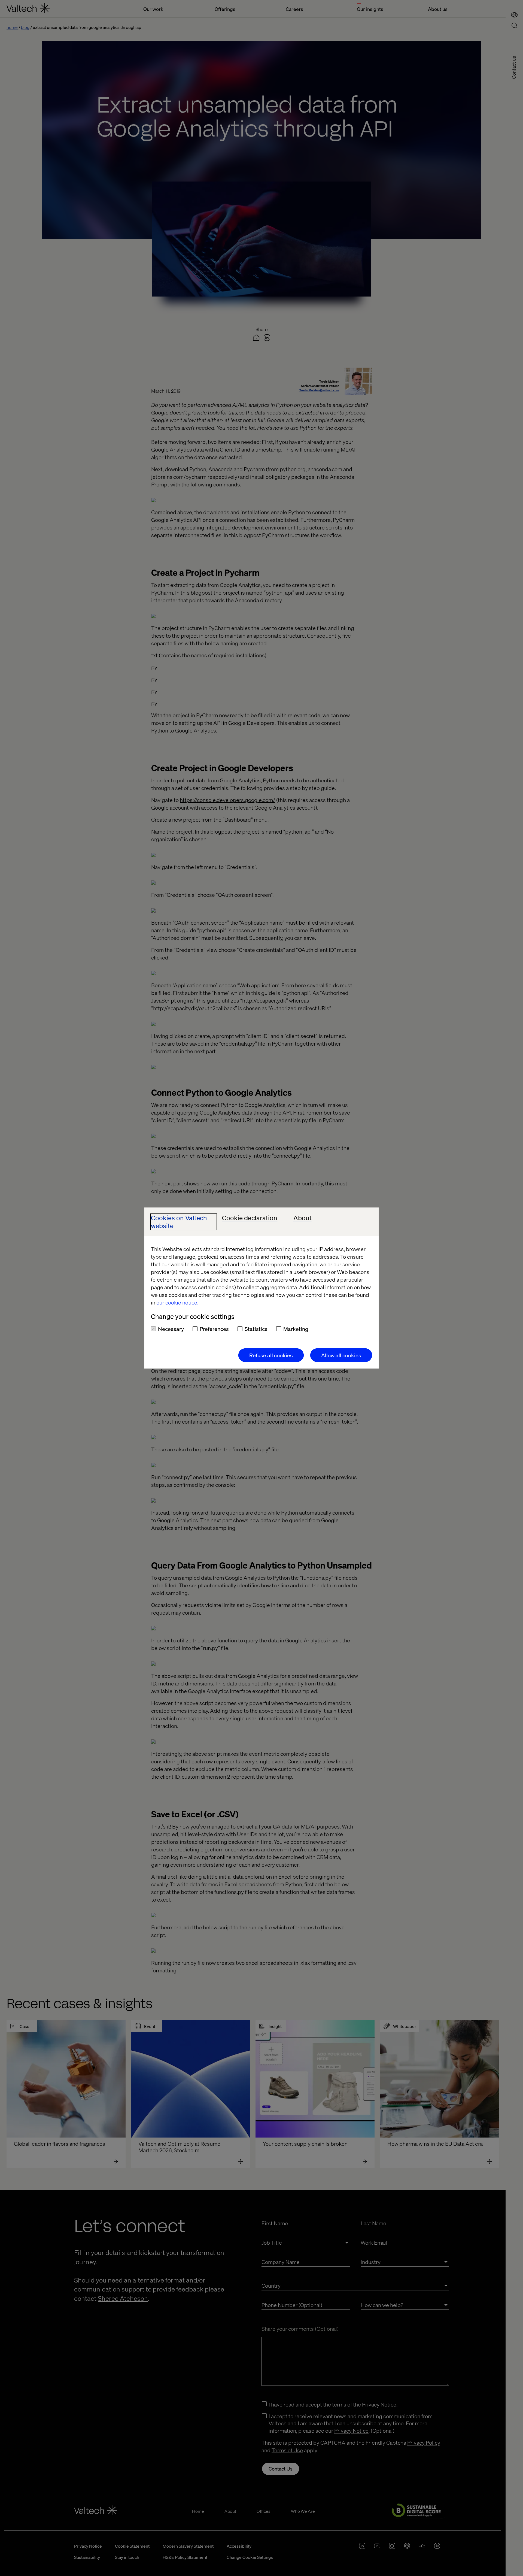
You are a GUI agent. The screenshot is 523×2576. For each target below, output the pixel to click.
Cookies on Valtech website (179, 1222)
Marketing (296, 1329)
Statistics (256, 1329)
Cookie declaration (250, 1218)
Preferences (214, 1329)
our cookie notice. (177, 1302)
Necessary (171, 1329)
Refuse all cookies (271, 1355)
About (302, 1218)
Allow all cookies (341, 1355)
